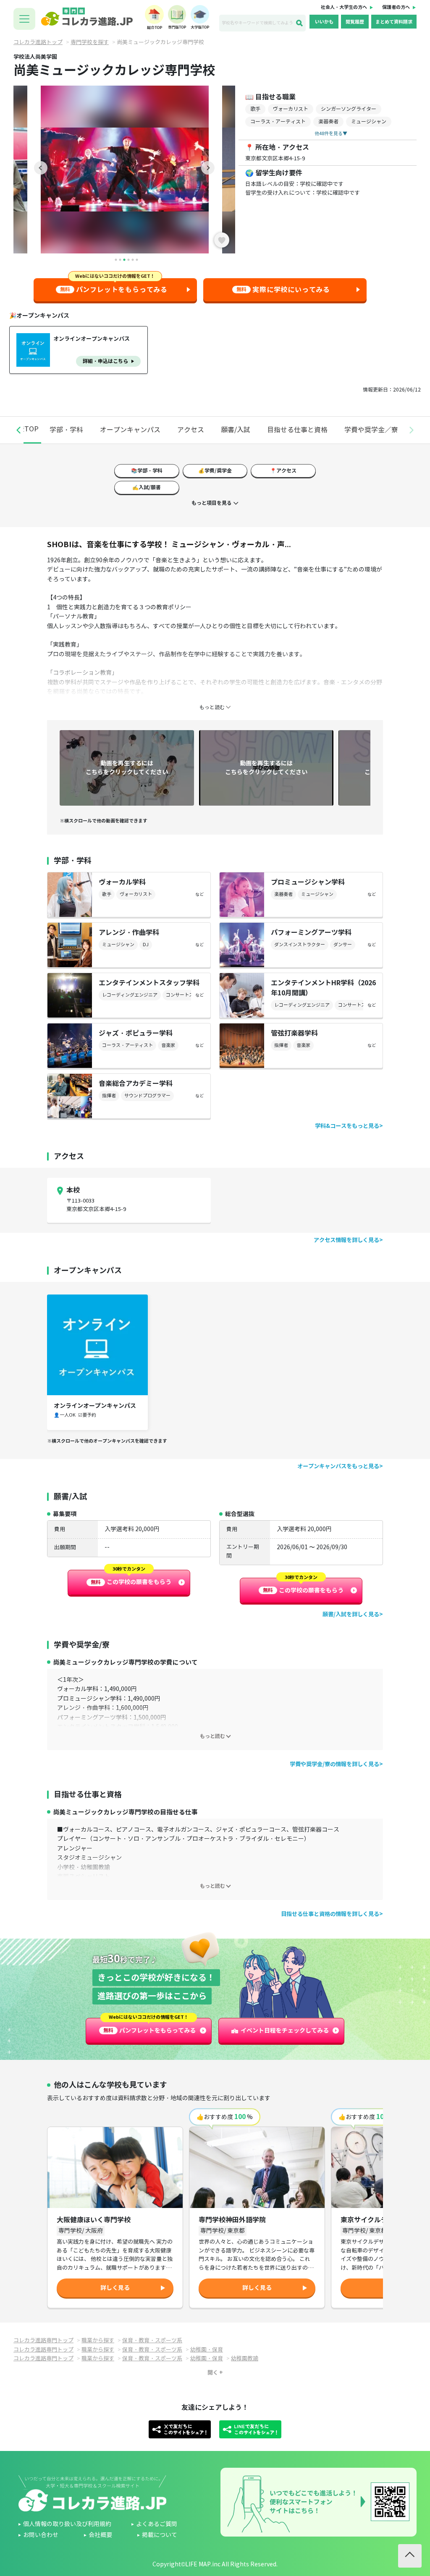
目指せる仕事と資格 (297, 430)
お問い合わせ (41, 2535)
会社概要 (100, 2535)
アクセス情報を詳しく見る (346, 1240)
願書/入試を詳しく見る (351, 1614)
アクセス (191, 430)
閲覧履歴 (355, 22)
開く (213, 2373)
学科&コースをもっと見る (347, 1126)
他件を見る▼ (331, 133)
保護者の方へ (396, 7)
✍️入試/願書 (147, 487)
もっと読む (212, 1736)
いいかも (324, 22)
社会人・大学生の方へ (344, 7)
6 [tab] (137, 260)
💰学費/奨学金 (215, 471)
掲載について (160, 2535)
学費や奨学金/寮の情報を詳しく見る (334, 1764)
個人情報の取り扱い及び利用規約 (67, 2524)
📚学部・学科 (147, 471)
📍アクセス (283, 471)
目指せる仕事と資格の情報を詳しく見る (330, 1914)
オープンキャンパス (130, 430)
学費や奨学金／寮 (371, 430)
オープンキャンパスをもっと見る (338, 1466)
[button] (18, 430)
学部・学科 (66, 430)
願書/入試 (236, 430)
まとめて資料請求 (394, 22)
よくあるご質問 (157, 2524)
